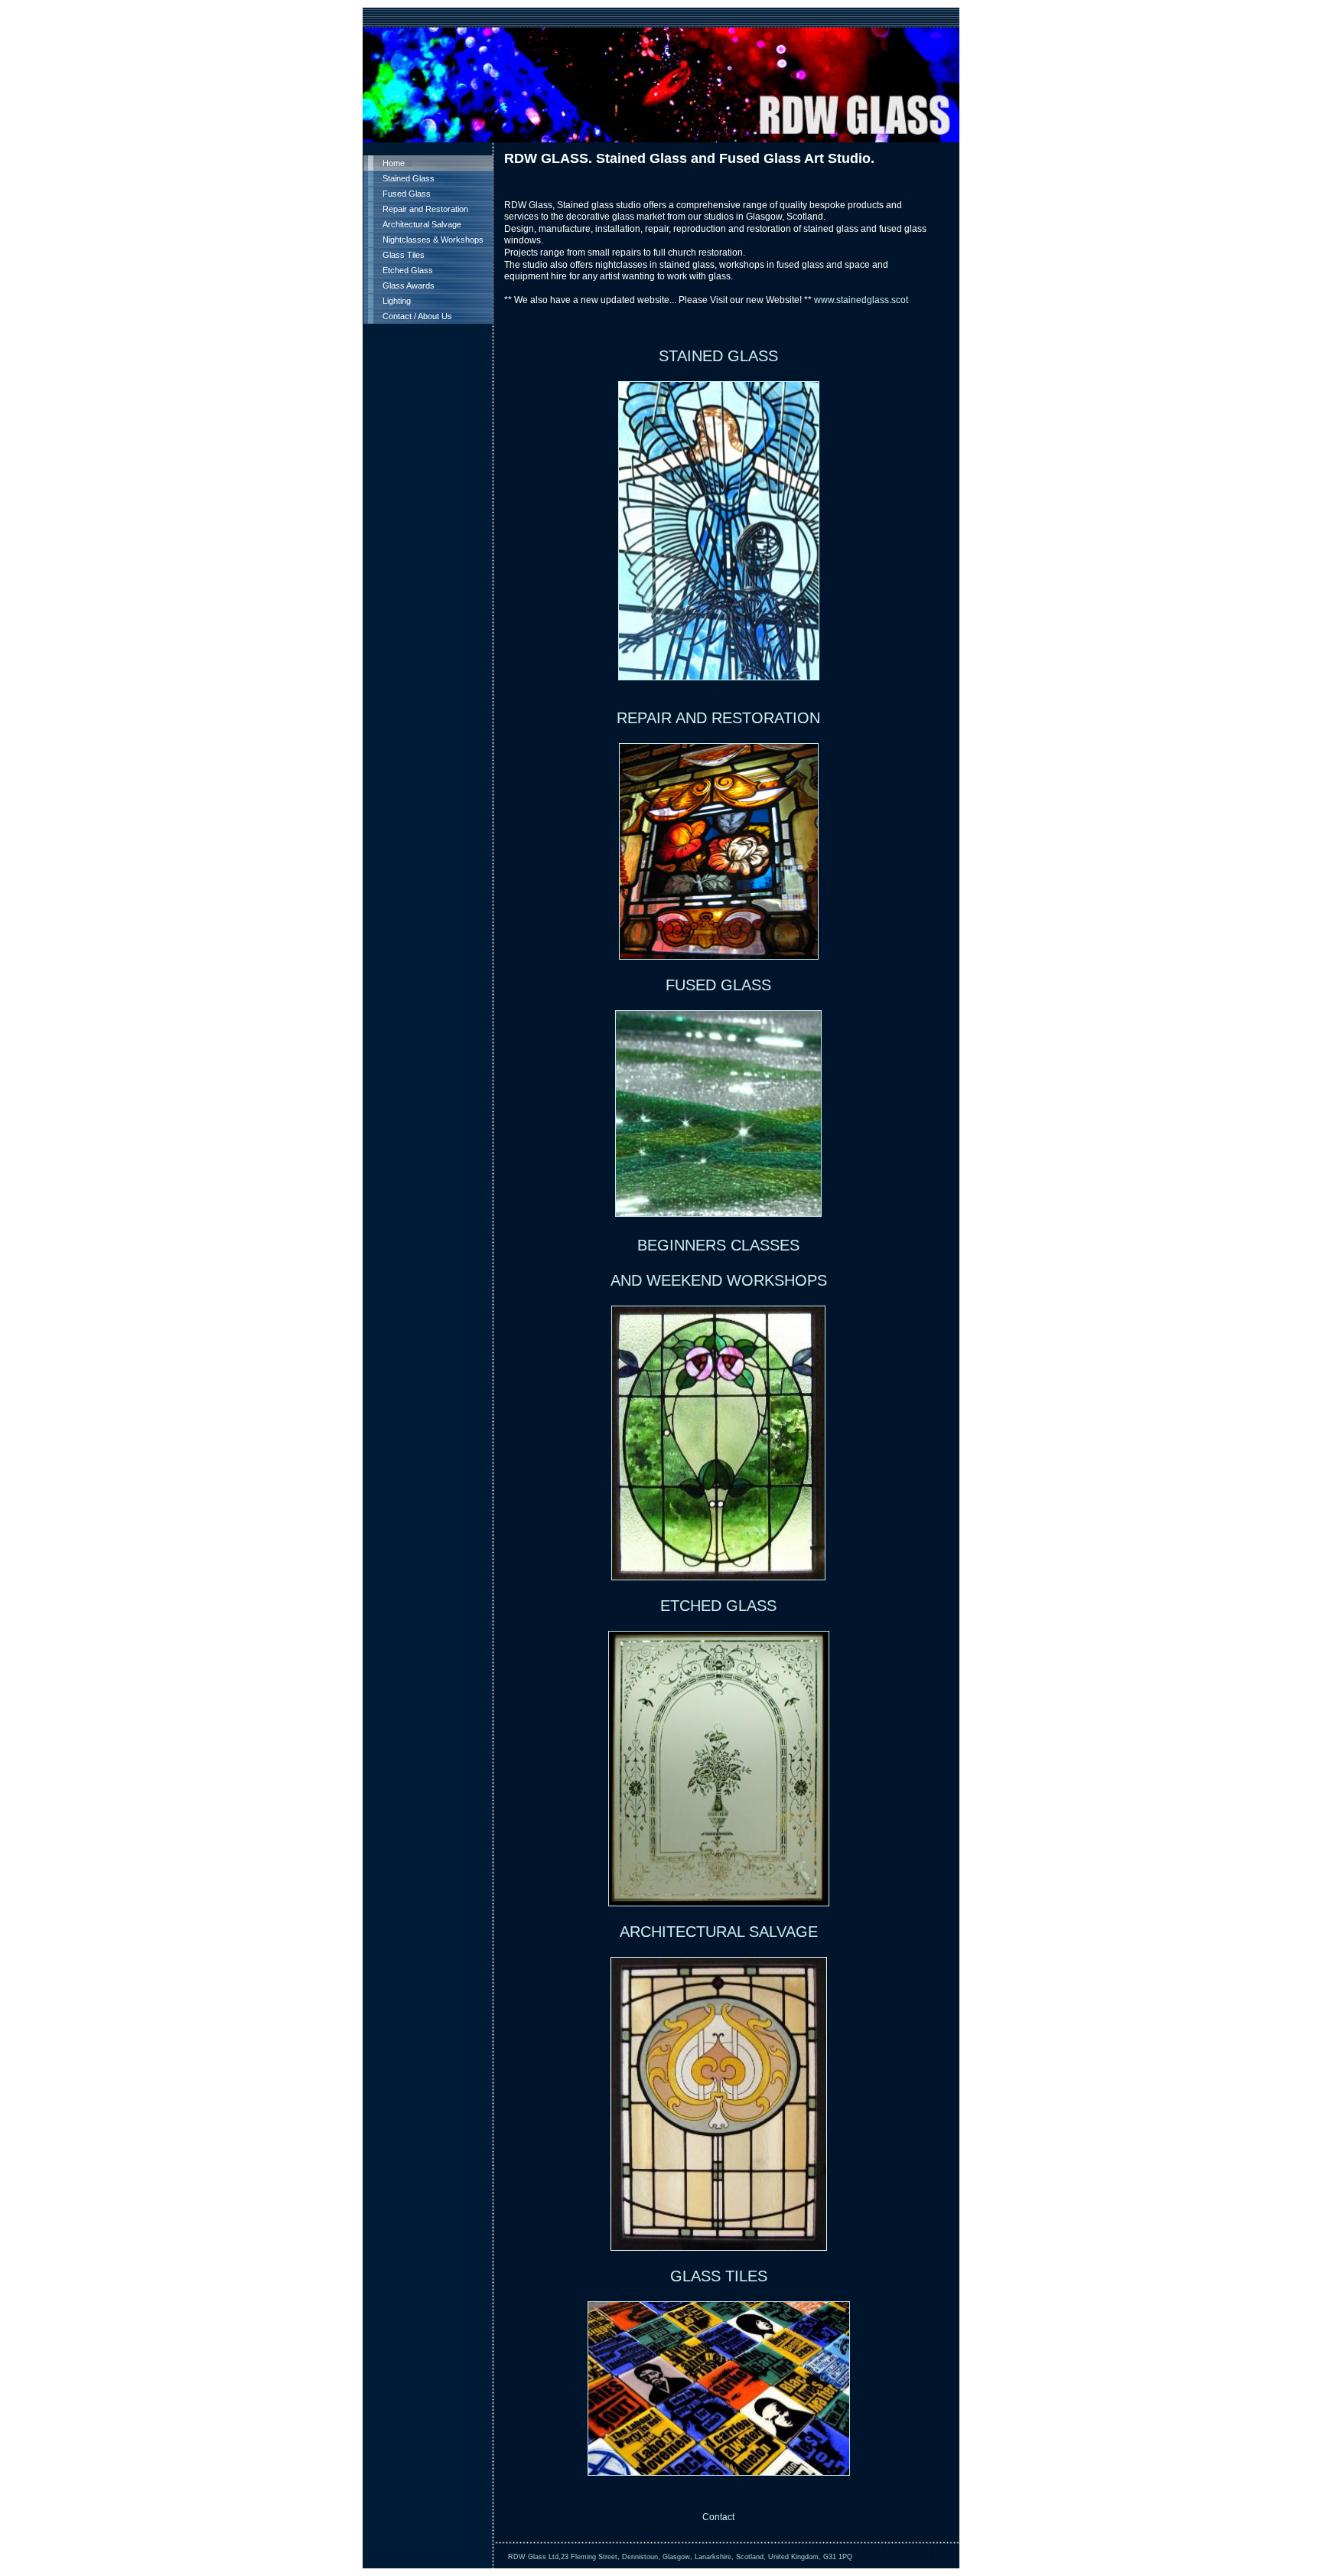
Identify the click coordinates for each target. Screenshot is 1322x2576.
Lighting (397, 301)
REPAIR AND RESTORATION (718, 718)
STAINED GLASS (718, 356)
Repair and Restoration (425, 209)
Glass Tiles (404, 255)
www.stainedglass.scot (861, 300)
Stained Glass (409, 178)
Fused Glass (407, 194)
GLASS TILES (719, 2276)
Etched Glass (408, 270)
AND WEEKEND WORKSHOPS (719, 1280)
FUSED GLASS (718, 985)
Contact (718, 2517)
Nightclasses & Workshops (433, 240)
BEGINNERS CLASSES (718, 1245)
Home (394, 163)
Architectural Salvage (422, 224)
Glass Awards (409, 285)
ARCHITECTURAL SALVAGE (719, 1932)
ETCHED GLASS (718, 1606)
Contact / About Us (417, 316)
